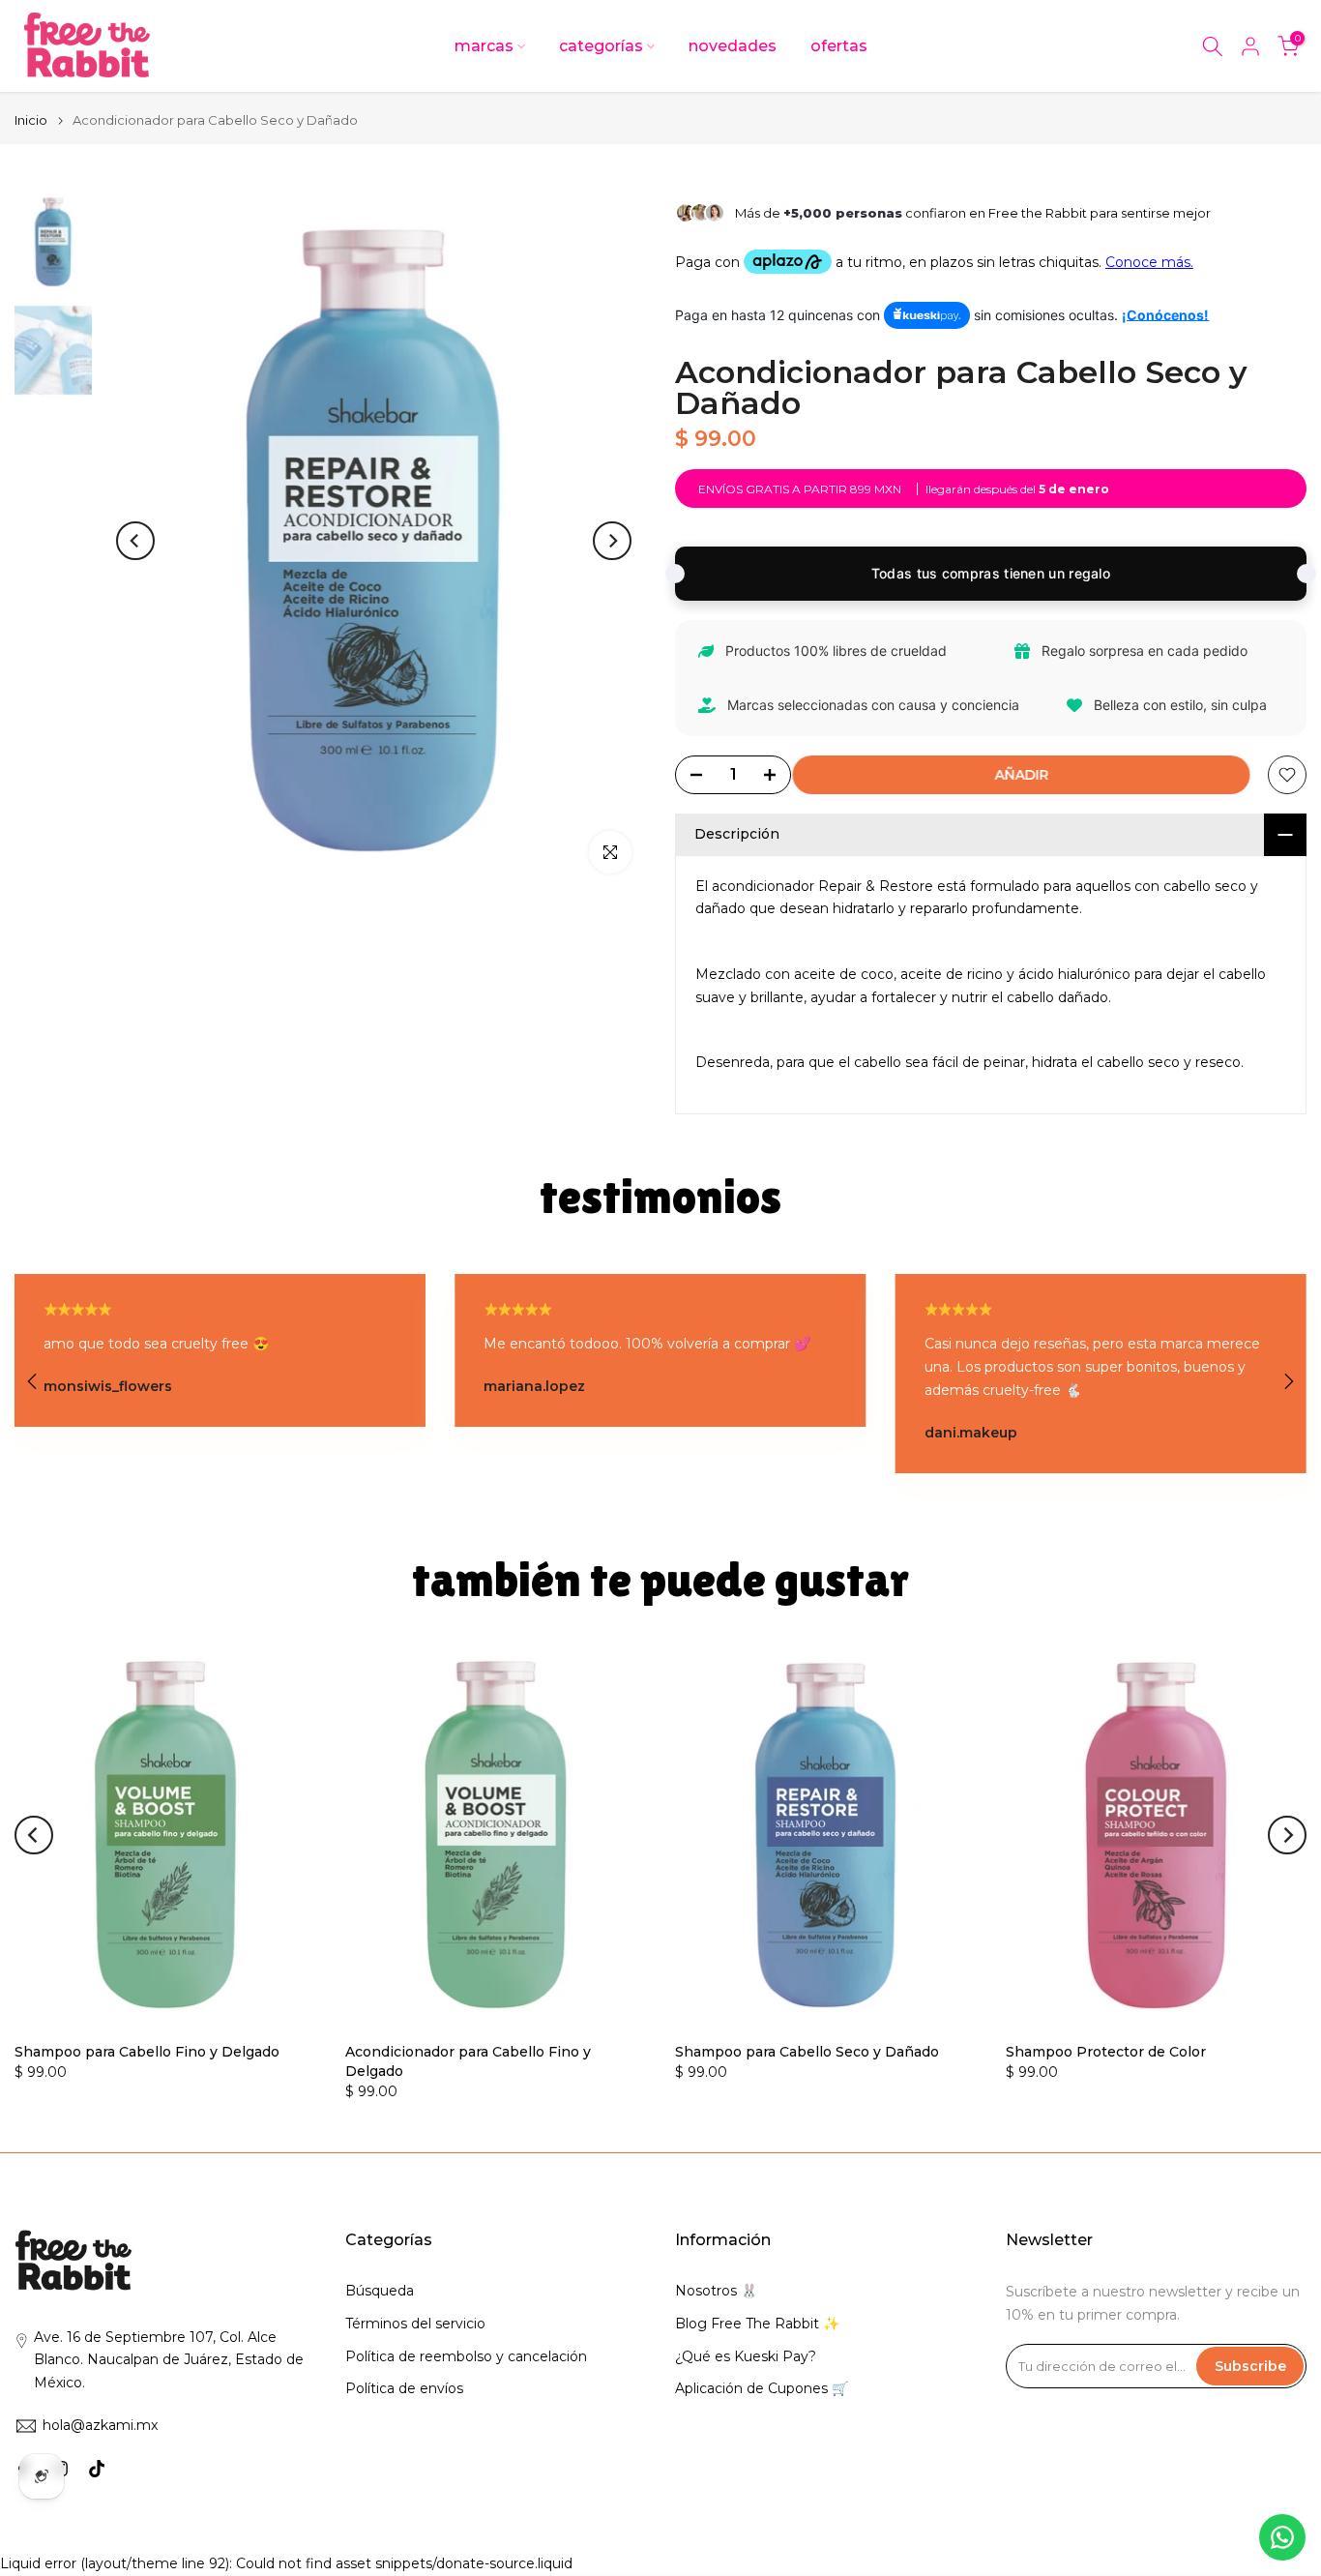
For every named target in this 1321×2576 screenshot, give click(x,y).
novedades (733, 46)
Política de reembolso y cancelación (466, 2356)
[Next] (612, 541)
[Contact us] (1282, 2537)
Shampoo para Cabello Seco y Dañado (807, 2052)
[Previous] (135, 541)
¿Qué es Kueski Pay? (746, 2356)
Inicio (31, 120)
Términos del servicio (415, 2324)
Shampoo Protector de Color (1106, 2052)
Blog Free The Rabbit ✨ (757, 2324)
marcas (484, 46)
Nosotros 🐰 (716, 2291)
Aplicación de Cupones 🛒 (762, 2388)
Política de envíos (404, 2388)
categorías (601, 46)
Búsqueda (380, 2291)
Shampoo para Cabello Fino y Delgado (147, 2052)
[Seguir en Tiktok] (97, 2469)
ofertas (839, 46)
